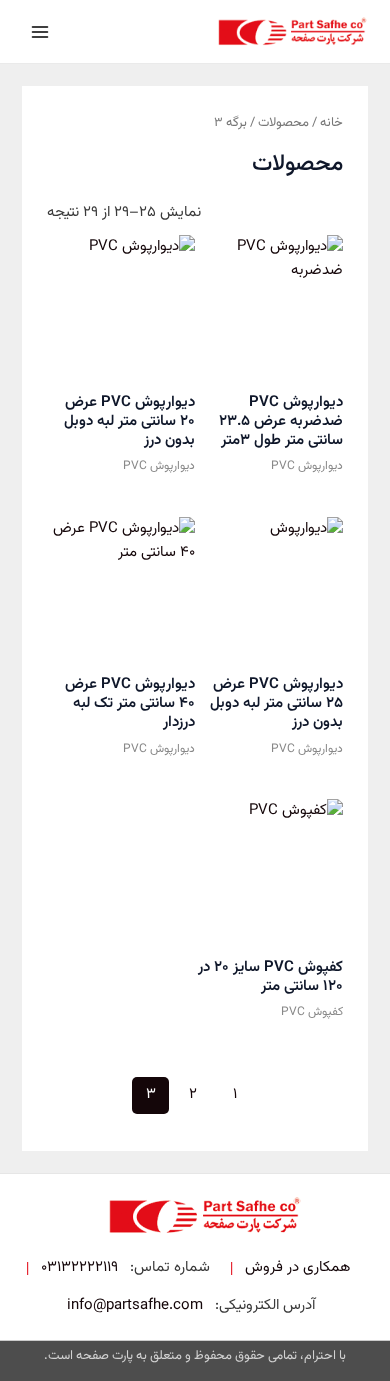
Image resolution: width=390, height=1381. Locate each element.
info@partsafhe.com (135, 1305)
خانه (331, 122)
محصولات (283, 122)
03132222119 (79, 1267)
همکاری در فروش (297, 1267)
